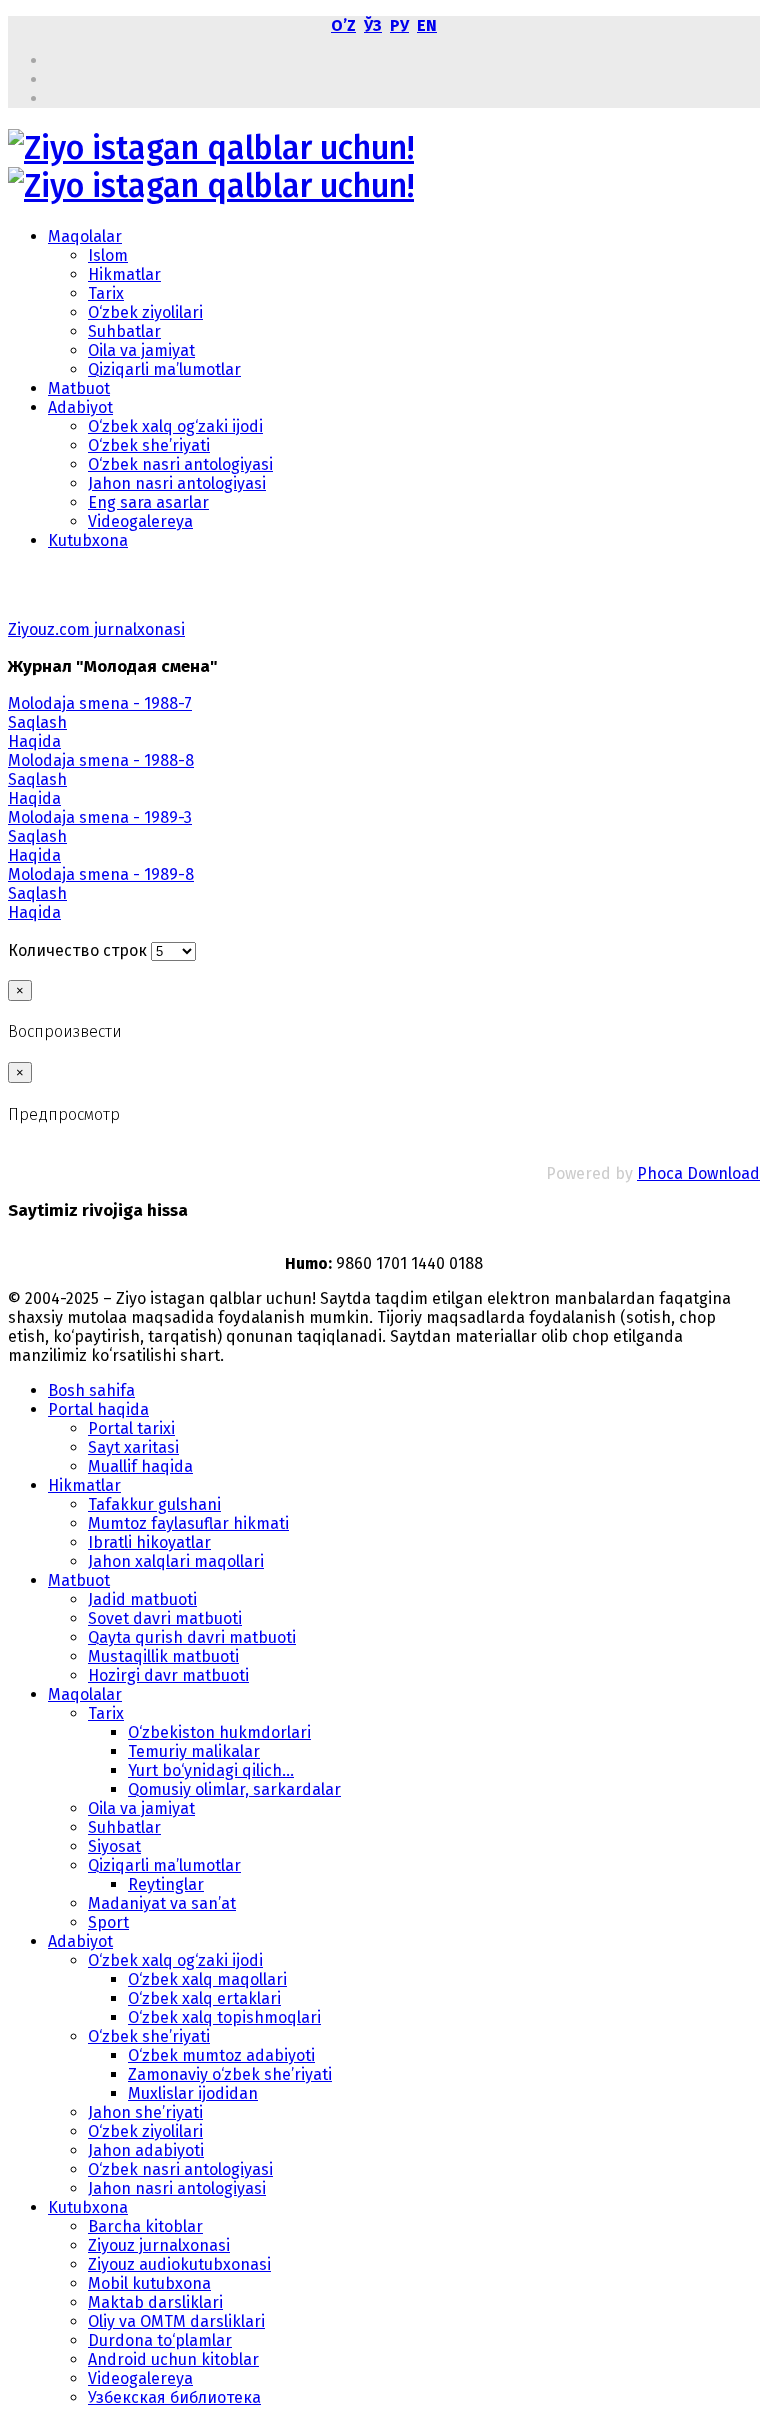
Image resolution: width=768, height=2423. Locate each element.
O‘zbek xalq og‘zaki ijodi (175, 426)
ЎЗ (373, 25)
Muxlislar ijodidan (193, 2093)
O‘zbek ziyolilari (145, 312)
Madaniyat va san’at (162, 1903)
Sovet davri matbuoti (165, 1618)
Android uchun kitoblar (173, 2359)
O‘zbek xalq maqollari (207, 1979)
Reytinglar (166, 1884)
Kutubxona (88, 540)
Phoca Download (698, 1173)
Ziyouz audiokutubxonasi (179, 2264)
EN (427, 25)
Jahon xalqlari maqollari (176, 1561)
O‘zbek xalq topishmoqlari (224, 2017)
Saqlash (37, 722)
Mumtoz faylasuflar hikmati (188, 1523)
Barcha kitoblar (145, 2226)
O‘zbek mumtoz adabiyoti (221, 2055)
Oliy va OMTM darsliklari (176, 2321)
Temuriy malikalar (194, 1751)
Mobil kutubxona (149, 2283)
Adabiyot (80, 407)
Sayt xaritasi (133, 1447)
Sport (108, 1922)
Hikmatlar (124, 274)
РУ (399, 25)
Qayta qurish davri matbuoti (192, 1637)
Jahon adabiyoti (146, 2150)
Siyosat (114, 1846)
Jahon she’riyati (145, 2112)
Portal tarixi (131, 1428)
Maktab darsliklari (155, 2302)
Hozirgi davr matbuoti (168, 1675)
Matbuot (79, 388)
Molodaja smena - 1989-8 (101, 874)
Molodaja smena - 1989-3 (100, 817)
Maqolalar (85, 236)
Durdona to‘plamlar (160, 2340)
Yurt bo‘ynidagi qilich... (211, 1770)
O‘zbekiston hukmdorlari (219, 1732)
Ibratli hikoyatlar (149, 1542)
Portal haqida (98, 1409)
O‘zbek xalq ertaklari (204, 1998)
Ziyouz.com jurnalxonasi (96, 629)
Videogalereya (140, 521)
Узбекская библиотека (174, 2397)
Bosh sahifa (91, 1390)
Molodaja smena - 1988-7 (100, 703)
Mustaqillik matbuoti (163, 1656)
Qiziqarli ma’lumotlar (164, 369)
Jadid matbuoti (142, 1599)
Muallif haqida (140, 1466)
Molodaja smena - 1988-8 (101, 760)
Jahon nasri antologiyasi (177, 483)
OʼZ (343, 25)
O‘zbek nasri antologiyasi (180, 464)
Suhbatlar (124, 331)
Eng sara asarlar (148, 502)
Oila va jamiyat (141, 350)
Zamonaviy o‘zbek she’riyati (230, 2074)
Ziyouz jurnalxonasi (159, 2245)
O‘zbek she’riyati (149, 445)
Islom (108, 255)
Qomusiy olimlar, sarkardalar (234, 1789)
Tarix (106, 293)
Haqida (34, 741)
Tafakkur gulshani (154, 1504)
